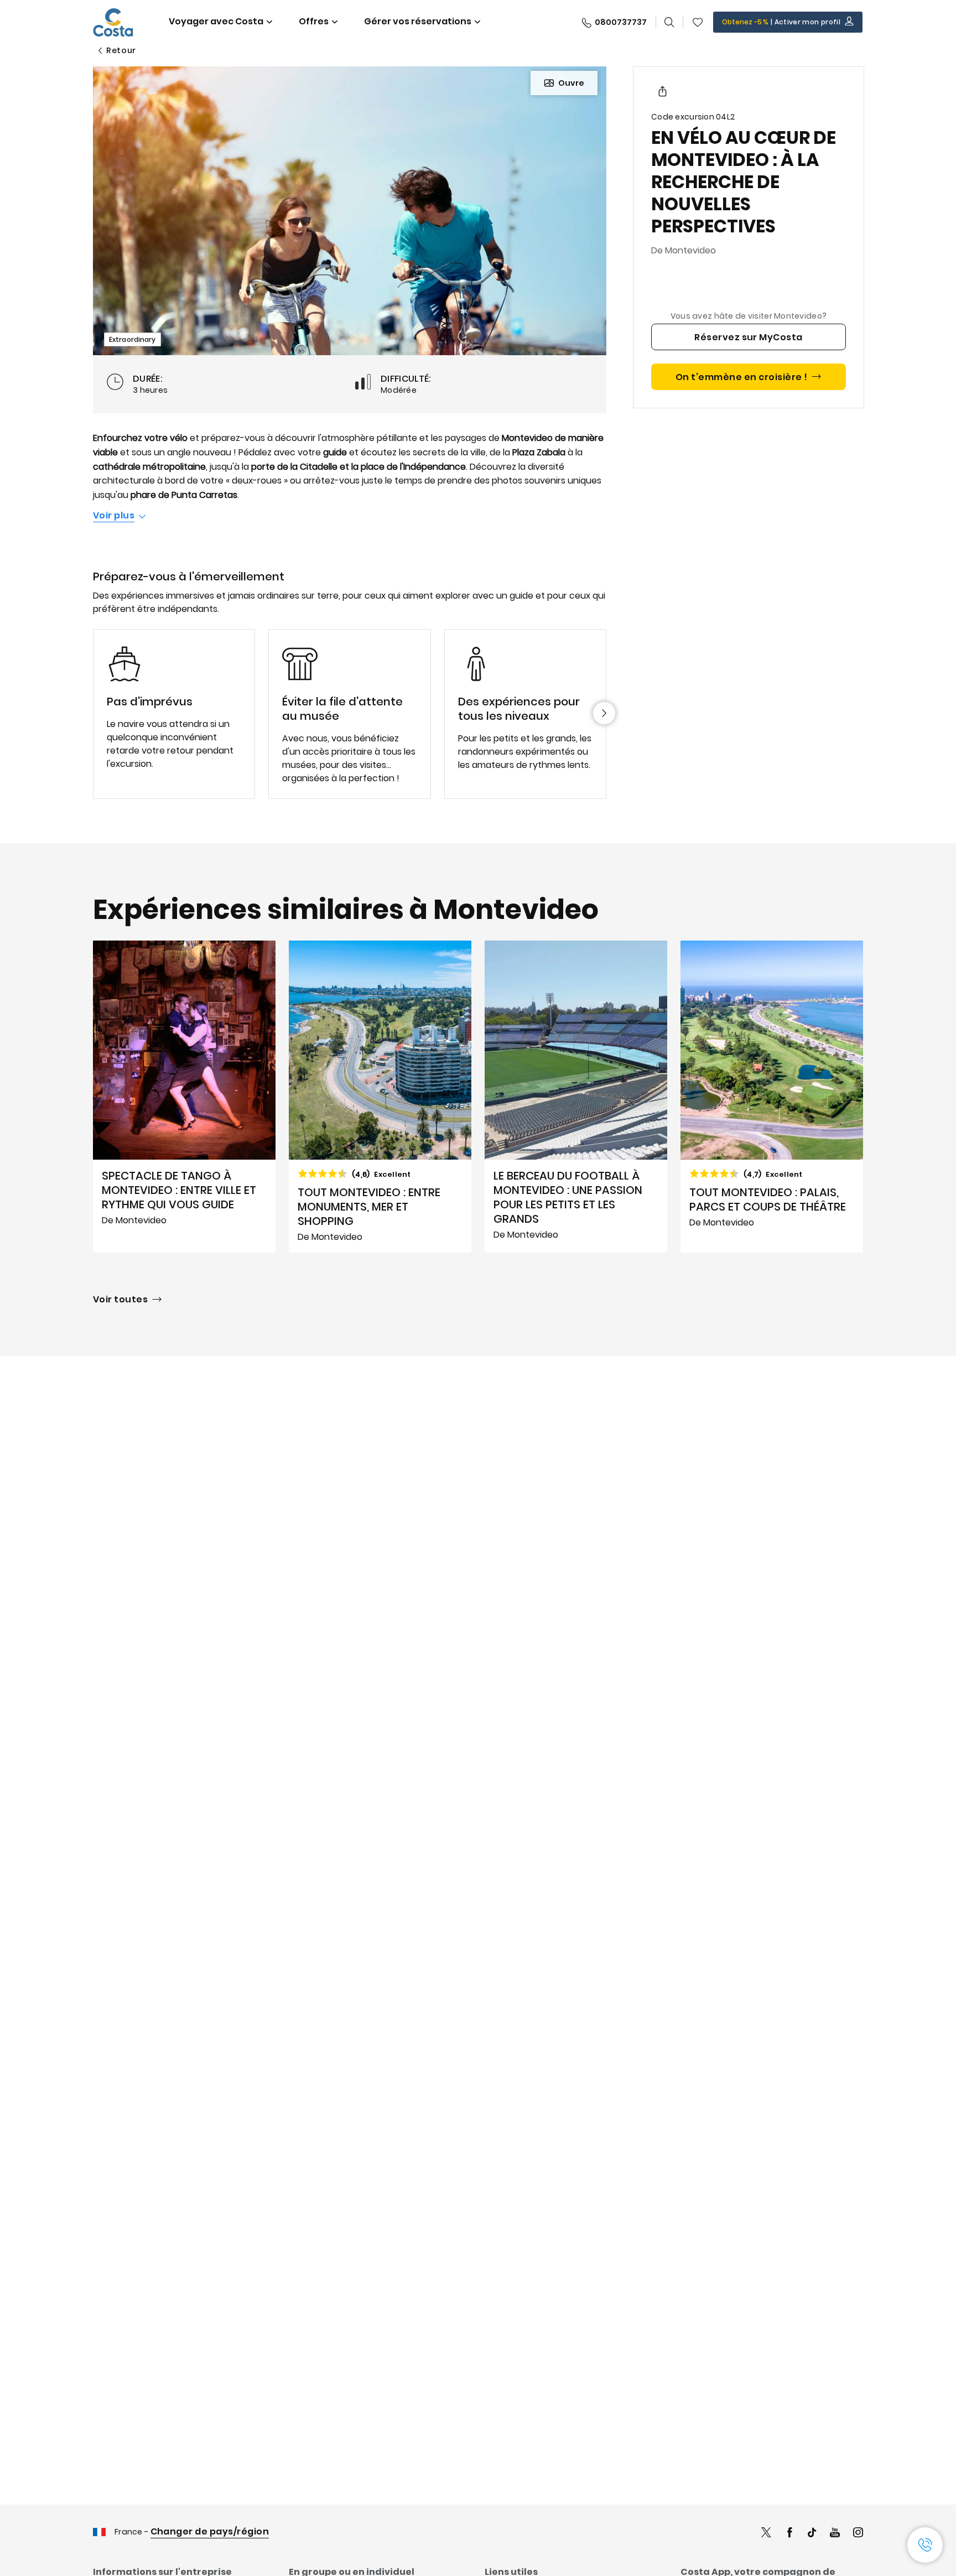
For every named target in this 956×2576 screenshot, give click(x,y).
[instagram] (858, 2534)
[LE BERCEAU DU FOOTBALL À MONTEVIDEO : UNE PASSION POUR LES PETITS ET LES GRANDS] (576, 1097)
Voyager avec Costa (216, 21)
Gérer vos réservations (418, 21)
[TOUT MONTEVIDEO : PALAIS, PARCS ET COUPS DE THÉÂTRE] (772, 1097)
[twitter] (766, 2534)
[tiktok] (812, 2534)
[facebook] (789, 2534)
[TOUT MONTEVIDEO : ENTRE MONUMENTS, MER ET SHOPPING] (380, 1097)
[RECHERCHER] (669, 22)
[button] (698, 22)
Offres (314, 21)
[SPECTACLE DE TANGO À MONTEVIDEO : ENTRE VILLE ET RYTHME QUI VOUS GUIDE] (184, 1097)
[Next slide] (604, 713)
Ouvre (571, 83)
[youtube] (835, 2534)
